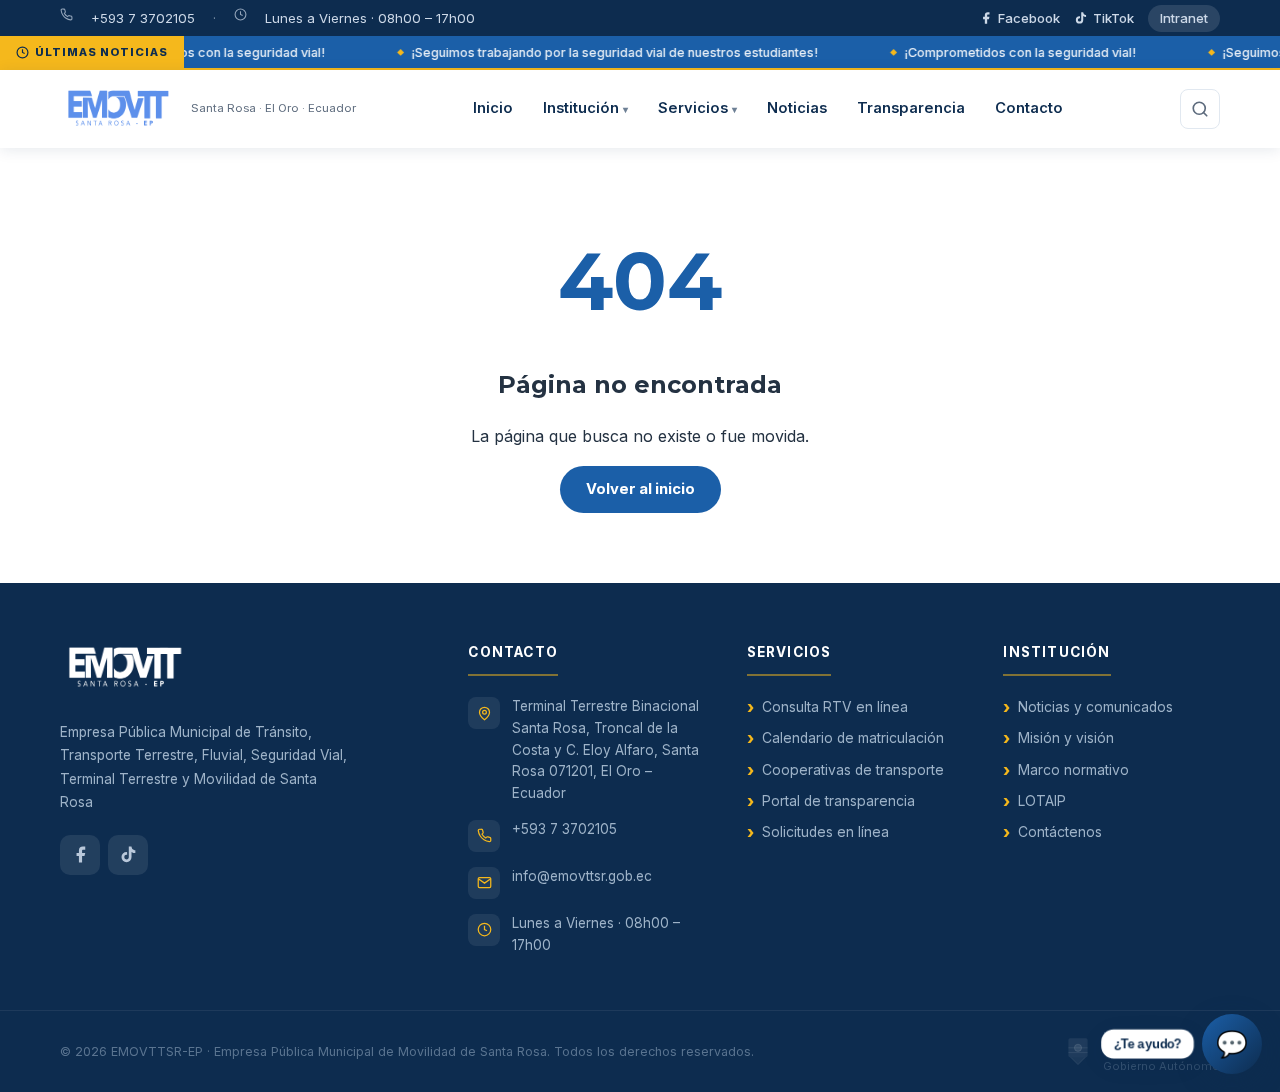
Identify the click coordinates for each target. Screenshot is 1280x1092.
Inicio (493, 108)
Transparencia (911, 108)
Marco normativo (1073, 770)
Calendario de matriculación (853, 738)
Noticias (797, 108)
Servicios (697, 108)
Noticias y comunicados (1095, 707)
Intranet (1184, 18)
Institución (585, 108)
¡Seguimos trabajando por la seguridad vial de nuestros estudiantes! (610, 52)
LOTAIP (1042, 801)
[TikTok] (128, 855)
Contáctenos (1060, 832)
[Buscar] (1200, 109)
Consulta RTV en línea (835, 707)
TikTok (1113, 18)
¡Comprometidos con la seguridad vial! (205, 52)
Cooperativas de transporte (853, 770)
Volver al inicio (640, 489)
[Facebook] (80, 855)
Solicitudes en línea (825, 832)
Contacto (1029, 108)
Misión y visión (1066, 738)
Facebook (1029, 18)
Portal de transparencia (838, 801)
